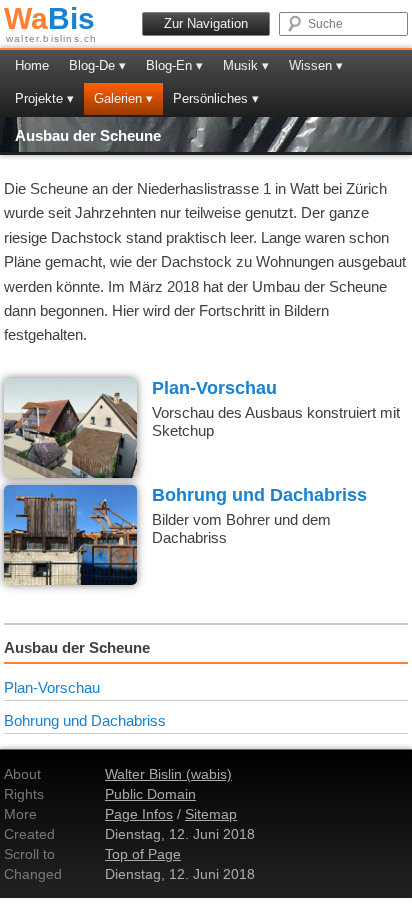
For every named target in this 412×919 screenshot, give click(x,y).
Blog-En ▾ (174, 65)
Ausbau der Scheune (88, 135)
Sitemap (211, 814)
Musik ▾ (246, 65)
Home (32, 65)
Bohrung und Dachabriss (259, 495)
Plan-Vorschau (214, 388)
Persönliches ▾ (216, 98)
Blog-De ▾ (97, 65)
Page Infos (139, 814)
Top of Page (143, 854)
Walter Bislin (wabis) (168, 774)
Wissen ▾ (316, 65)
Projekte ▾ (44, 98)
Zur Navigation (206, 23)
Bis (49, 18)
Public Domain (150, 794)
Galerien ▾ (123, 98)
